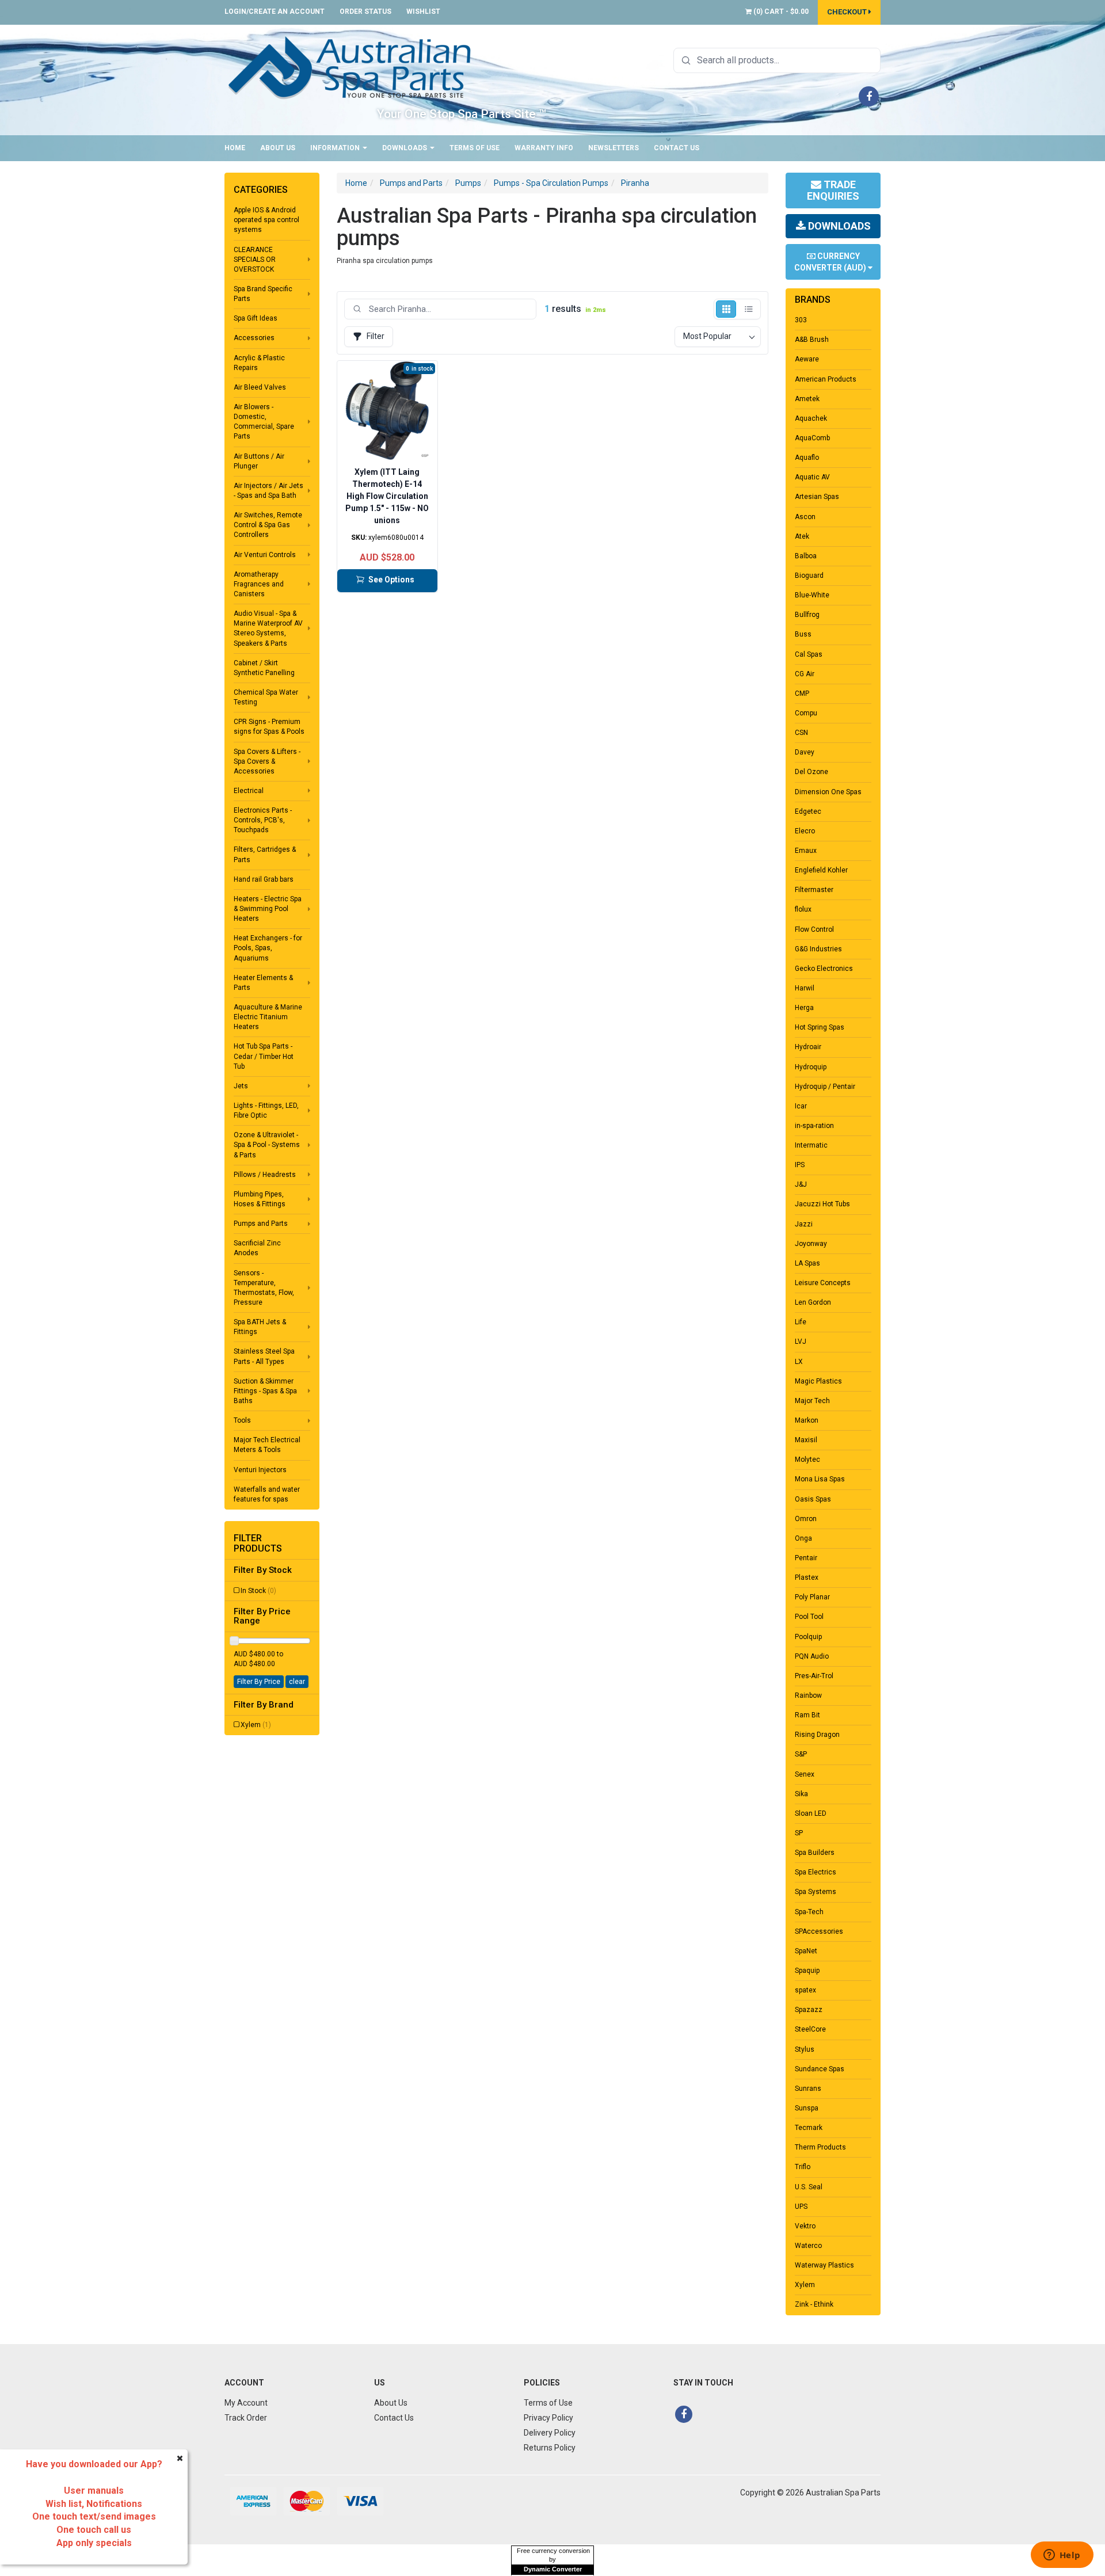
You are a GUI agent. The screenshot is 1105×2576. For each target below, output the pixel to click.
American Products (826, 379)
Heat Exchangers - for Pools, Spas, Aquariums (268, 948)
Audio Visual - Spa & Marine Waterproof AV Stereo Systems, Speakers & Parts (268, 628)
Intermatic (811, 1145)
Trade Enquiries (833, 190)
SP (799, 1833)
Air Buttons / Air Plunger (259, 461)
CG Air (805, 674)
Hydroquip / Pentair (825, 1087)
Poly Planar (812, 1597)
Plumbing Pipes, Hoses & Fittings (260, 1199)
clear (297, 1682)
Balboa (806, 556)
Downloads (405, 148)
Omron (806, 1519)
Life (801, 1322)
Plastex (807, 1577)
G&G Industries (818, 949)
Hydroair (808, 1047)
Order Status (365, 12)
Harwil (805, 988)
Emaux (806, 851)
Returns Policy (550, 2448)
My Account (246, 2403)
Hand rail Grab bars (264, 879)
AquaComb (812, 438)
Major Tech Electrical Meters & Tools (267, 1445)
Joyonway (811, 1244)
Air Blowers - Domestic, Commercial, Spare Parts (264, 422)
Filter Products (258, 1543)
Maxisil (806, 1440)
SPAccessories (819, 1931)
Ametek (807, 399)
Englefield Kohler (821, 870)
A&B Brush (812, 340)
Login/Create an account (275, 12)
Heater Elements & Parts (263, 983)
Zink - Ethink (814, 2304)
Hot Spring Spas (820, 1027)
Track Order (246, 2418)
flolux (803, 909)
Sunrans (808, 2089)
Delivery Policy (550, 2433)
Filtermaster (814, 890)
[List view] (748, 309)
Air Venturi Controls (265, 555)
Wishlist (423, 12)
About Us (278, 148)
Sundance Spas (820, 2069)
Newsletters (614, 148)
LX (799, 1362)
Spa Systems (816, 1892)
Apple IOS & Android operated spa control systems (266, 220)
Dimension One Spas (828, 792)
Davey (805, 752)
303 (801, 320)
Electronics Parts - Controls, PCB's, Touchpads (263, 820)
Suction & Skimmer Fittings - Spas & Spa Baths (265, 1391)
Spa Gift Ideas (256, 318)
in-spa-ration (814, 1126)
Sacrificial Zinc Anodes (257, 1248)
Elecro (805, 831)
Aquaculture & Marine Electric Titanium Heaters (268, 1017)
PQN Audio (812, 1656)
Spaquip (807, 1971)
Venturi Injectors (260, 1470)
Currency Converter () (831, 262)
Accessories (254, 338)
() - (780, 12)
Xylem (256, 1725)
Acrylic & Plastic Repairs (259, 363)
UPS (801, 2207)
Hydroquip (811, 1067)
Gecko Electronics (824, 969)
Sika (801, 1794)
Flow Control (814, 929)
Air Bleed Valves (260, 387)
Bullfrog (807, 615)
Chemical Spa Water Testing (266, 697)
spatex (805, 1990)
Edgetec (808, 811)
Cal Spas (809, 654)
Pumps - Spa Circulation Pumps (551, 183)
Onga (803, 1538)
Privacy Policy (548, 2418)
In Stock (258, 1591)
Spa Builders (815, 1853)
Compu (806, 713)
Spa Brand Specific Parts (263, 294)
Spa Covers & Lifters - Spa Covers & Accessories (267, 761)
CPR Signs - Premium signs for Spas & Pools (269, 727)
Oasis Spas (813, 1499)
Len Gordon (813, 1302)
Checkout (848, 12)
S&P (801, 1754)
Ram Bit (807, 1715)
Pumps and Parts (261, 1224)
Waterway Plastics (824, 2265)
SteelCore (810, 2029)
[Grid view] (726, 309)
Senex (805, 1774)
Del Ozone (811, 772)
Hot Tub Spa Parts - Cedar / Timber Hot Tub (264, 1056)
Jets (241, 1086)
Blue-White (812, 595)
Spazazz (809, 2010)
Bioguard (809, 576)
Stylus (805, 2049)
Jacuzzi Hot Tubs (822, 1204)
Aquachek (811, 418)
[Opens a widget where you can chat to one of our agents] (1062, 2556)
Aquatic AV (812, 477)
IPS (800, 1165)
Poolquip (808, 1637)
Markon (807, 1420)
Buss (803, 634)
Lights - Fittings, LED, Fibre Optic (266, 1110)
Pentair (806, 1558)
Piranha (635, 183)
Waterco (808, 2246)
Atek (802, 536)
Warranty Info (544, 148)
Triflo (803, 2167)
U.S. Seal (809, 2187)
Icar (801, 1106)
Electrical (249, 791)
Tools (242, 1420)
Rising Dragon (817, 1735)
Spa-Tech (809, 1912)
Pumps (468, 183)
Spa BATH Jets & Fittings (260, 1327)
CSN (801, 733)
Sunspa (807, 2108)
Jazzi (804, 1224)
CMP (802, 693)
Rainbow (808, 1695)
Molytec (807, 1460)
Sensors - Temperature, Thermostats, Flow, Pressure (264, 1288)
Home (235, 148)
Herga (804, 1008)
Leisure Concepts (823, 1283)
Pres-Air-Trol (814, 1676)
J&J (801, 1184)
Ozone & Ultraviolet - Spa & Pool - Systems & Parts (267, 1145)
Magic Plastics (818, 1381)
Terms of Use (475, 148)
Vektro (805, 2226)
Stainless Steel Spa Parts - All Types (264, 1356)
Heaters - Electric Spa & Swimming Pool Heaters (268, 909)
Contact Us (677, 148)
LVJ (801, 1342)
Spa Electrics (816, 1872)
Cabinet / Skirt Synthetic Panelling (264, 668)
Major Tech (812, 1401)
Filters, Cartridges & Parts (265, 854)
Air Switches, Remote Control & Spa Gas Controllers (268, 525)
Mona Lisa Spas (820, 1479)
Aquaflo (807, 458)
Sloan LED (811, 1813)
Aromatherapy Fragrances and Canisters (259, 584)
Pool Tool (809, 1617)
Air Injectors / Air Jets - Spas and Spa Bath (268, 491)
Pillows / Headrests (265, 1175)
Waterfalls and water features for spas (267, 1494)
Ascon (805, 517)
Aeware (807, 359)
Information (336, 148)
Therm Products (820, 2147)
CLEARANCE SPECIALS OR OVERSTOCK (255, 260)
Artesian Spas (817, 497)
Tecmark (809, 2128)
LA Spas (807, 1263)
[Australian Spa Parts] (350, 67)
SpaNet (806, 1951)
